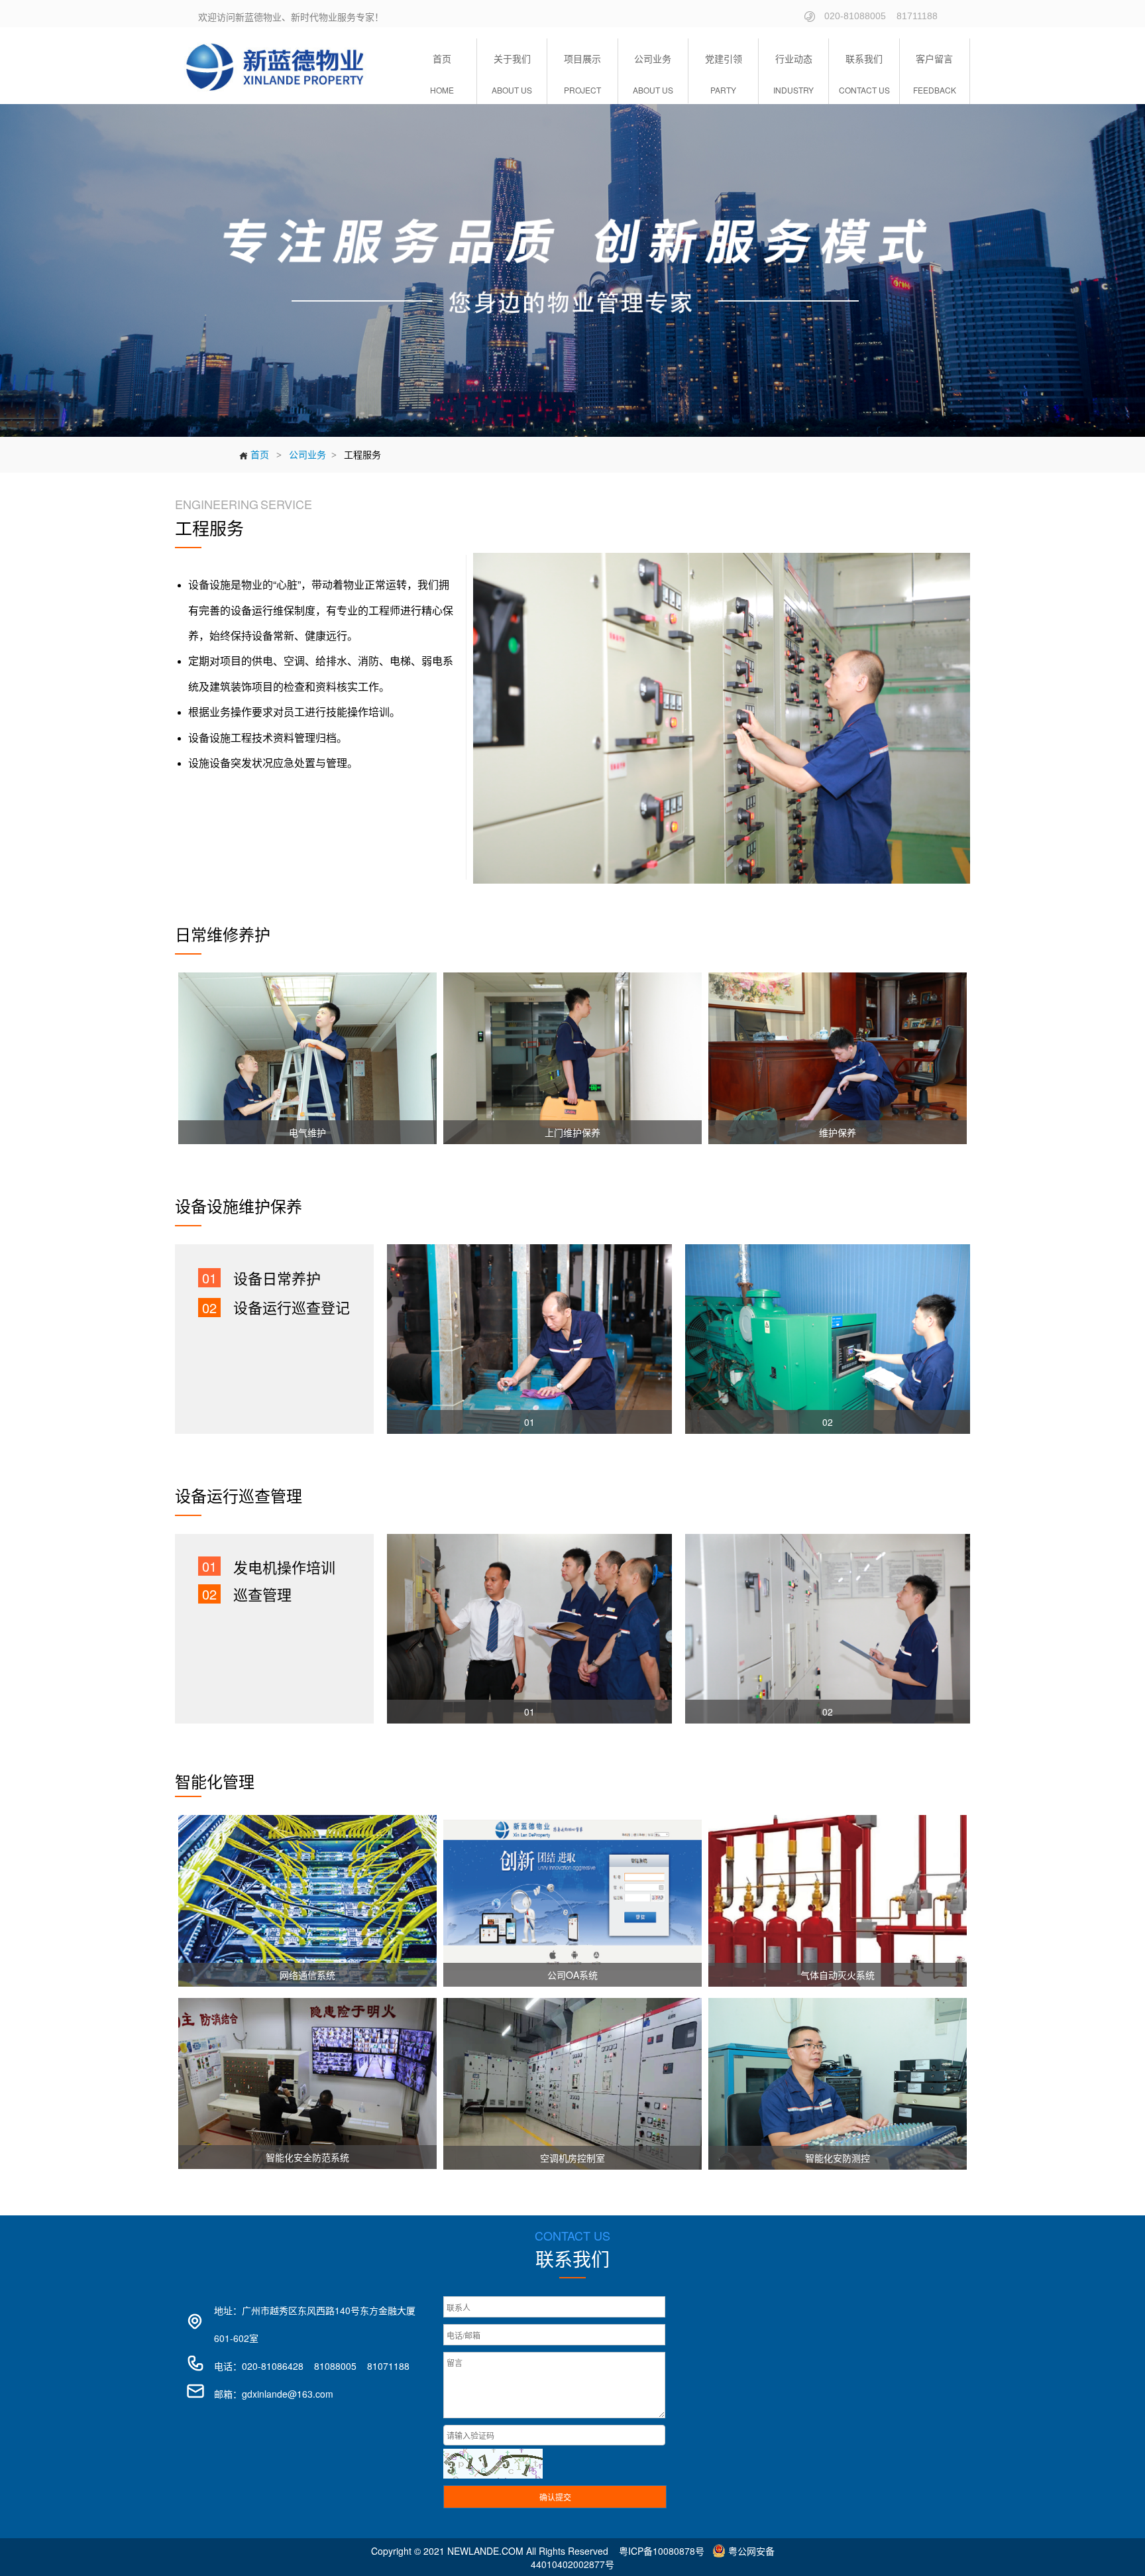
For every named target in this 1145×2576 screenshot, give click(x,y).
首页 (254, 454)
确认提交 (555, 2497)
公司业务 (307, 454)
